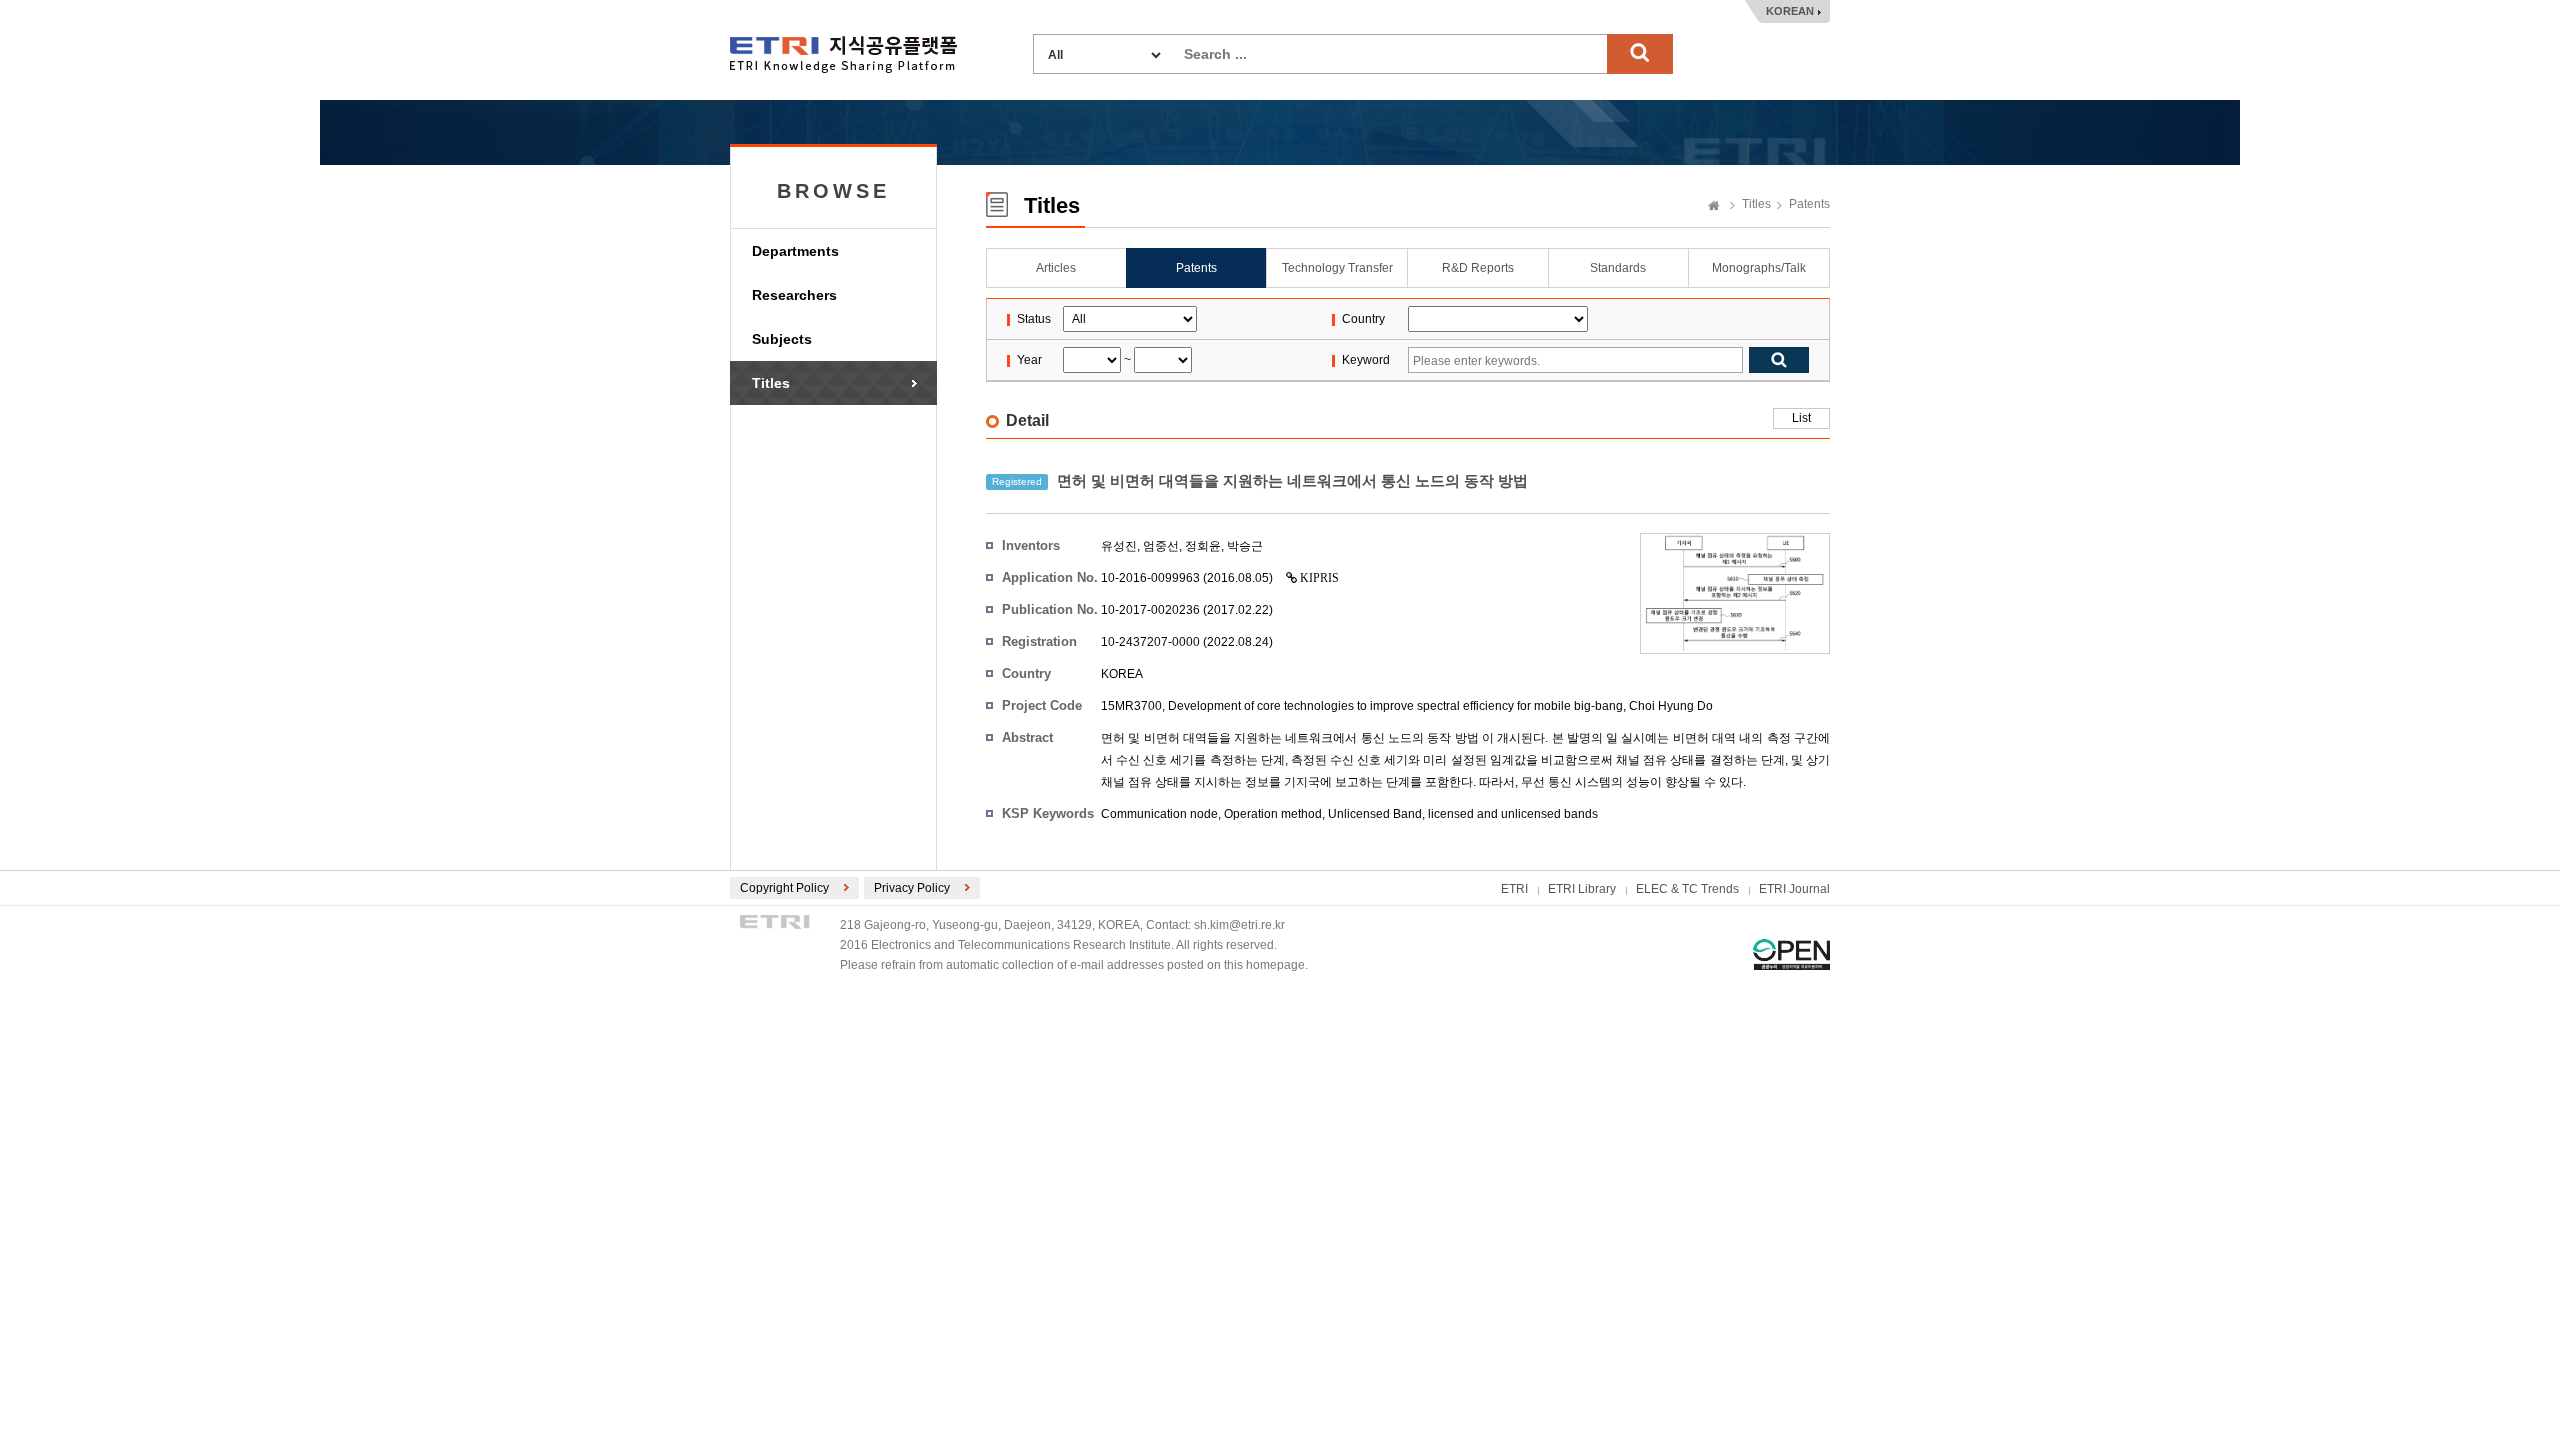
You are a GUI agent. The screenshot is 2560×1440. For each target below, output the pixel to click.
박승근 (1245, 546)
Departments (795, 251)
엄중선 (1161, 546)
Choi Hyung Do (1671, 706)
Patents (1809, 204)
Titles (771, 383)
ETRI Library (1582, 889)
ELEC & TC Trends (1687, 889)
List (1801, 418)
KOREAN (1790, 11)
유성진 (1119, 546)
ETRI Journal (1794, 889)
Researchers (794, 295)
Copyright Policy (784, 888)
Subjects (782, 339)
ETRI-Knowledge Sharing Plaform (843, 54)
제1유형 (1791, 954)
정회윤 (1203, 546)
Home (1714, 207)
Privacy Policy (912, 888)
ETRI (1514, 889)
